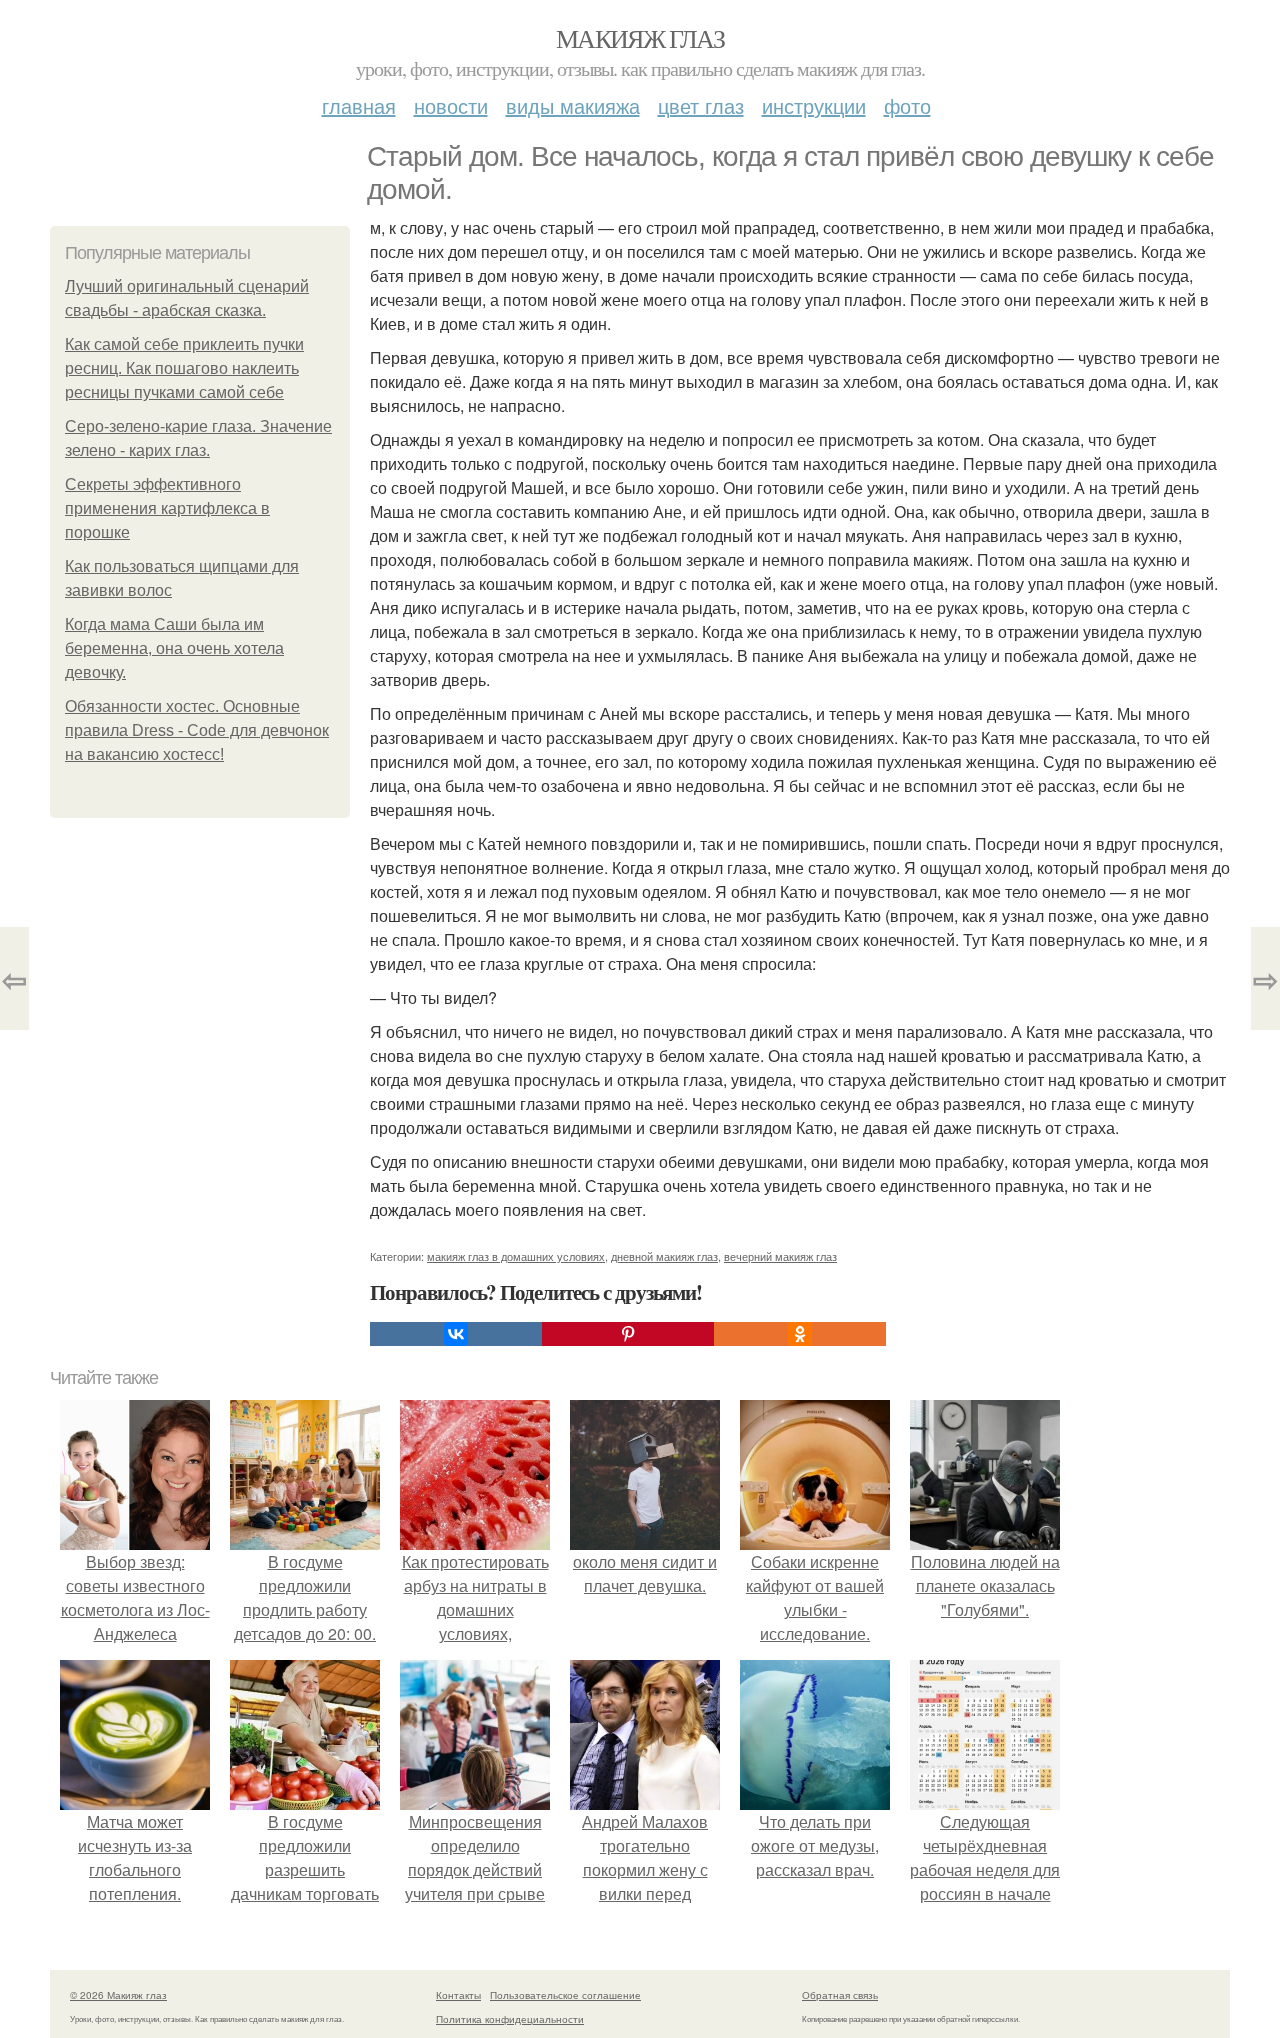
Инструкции (814, 105)
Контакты (458, 1995)
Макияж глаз (640, 38)
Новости (451, 105)
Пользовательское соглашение (565, 1995)
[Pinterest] (628, 1334)
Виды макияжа (573, 105)
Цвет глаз (701, 105)
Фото (907, 105)
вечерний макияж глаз (780, 1256)
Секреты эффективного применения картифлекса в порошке (167, 508)
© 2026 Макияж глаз (118, 1995)
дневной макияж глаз (664, 1256)
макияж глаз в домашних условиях (516, 1256)
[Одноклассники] (800, 1334)
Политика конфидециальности (510, 2019)
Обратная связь (840, 1995)
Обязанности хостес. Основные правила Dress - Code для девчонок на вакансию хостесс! (197, 730)
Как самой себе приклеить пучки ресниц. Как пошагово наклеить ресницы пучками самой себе (184, 368)
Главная (359, 105)
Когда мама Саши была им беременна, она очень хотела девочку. (174, 648)
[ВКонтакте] (456, 1334)
